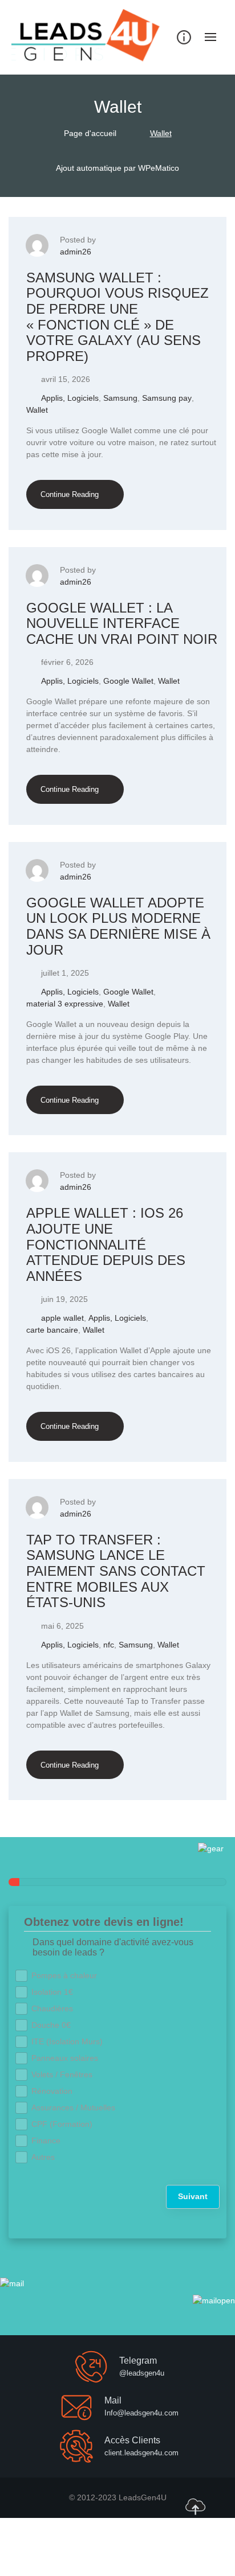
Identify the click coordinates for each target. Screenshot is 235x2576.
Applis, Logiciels (70, 398)
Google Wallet (128, 681)
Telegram (138, 2361)
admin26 (76, 252)
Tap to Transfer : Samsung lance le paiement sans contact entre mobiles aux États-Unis (116, 1571)
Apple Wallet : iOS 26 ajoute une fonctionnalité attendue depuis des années (106, 1244)
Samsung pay (167, 398)
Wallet (37, 410)
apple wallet (62, 1318)
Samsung (120, 398)
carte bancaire (52, 1330)
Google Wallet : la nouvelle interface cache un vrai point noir (122, 623)
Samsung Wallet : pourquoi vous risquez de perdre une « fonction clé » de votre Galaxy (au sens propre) (117, 317)
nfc (109, 1645)
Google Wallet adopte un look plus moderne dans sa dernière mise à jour (118, 926)
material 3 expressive (65, 1004)
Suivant (193, 2196)
